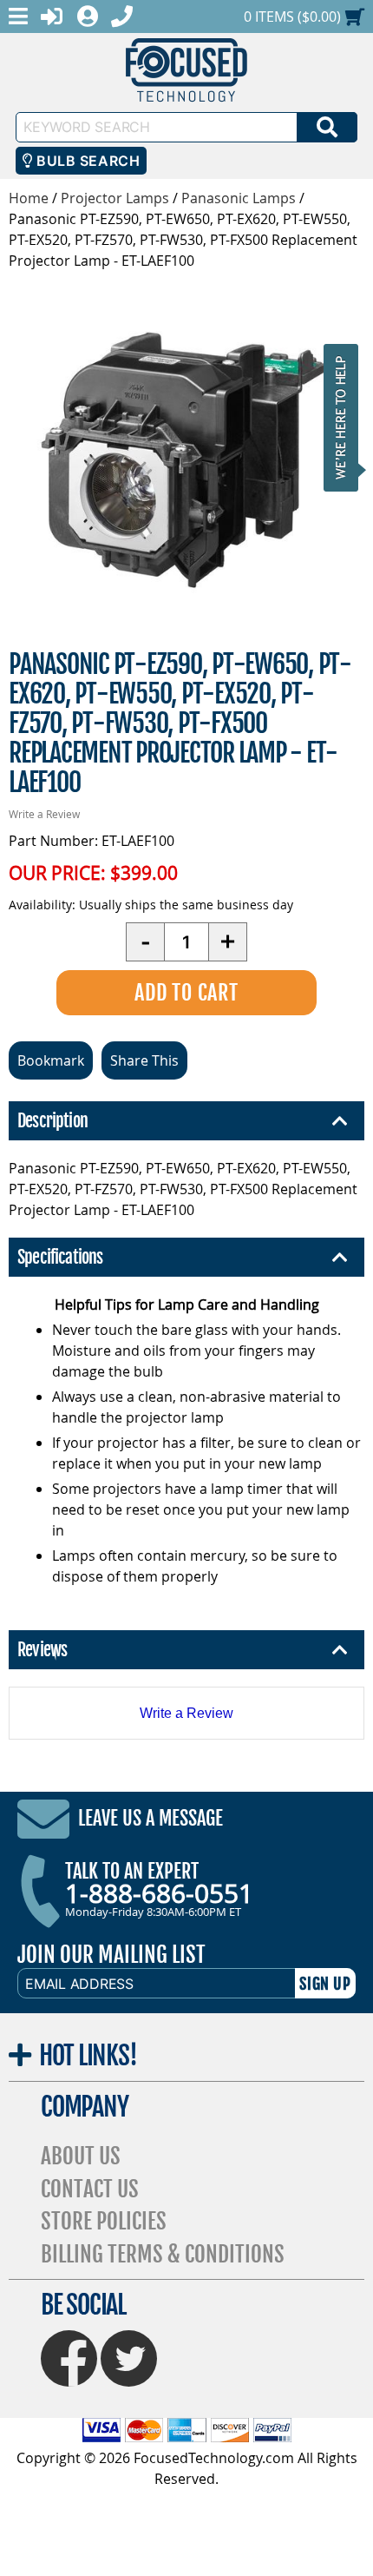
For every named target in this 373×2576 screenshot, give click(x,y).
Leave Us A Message (151, 1819)
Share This (144, 1060)
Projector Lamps (115, 198)
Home (29, 198)
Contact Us (90, 2189)
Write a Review (44, 814)
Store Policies (104, 2221)
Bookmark (51, 1060)
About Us (81, 2156)
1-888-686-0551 (159, 1893)
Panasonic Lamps (239, 198)
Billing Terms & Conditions (163, 2254)
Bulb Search (86, 161)
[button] (346, 417)
